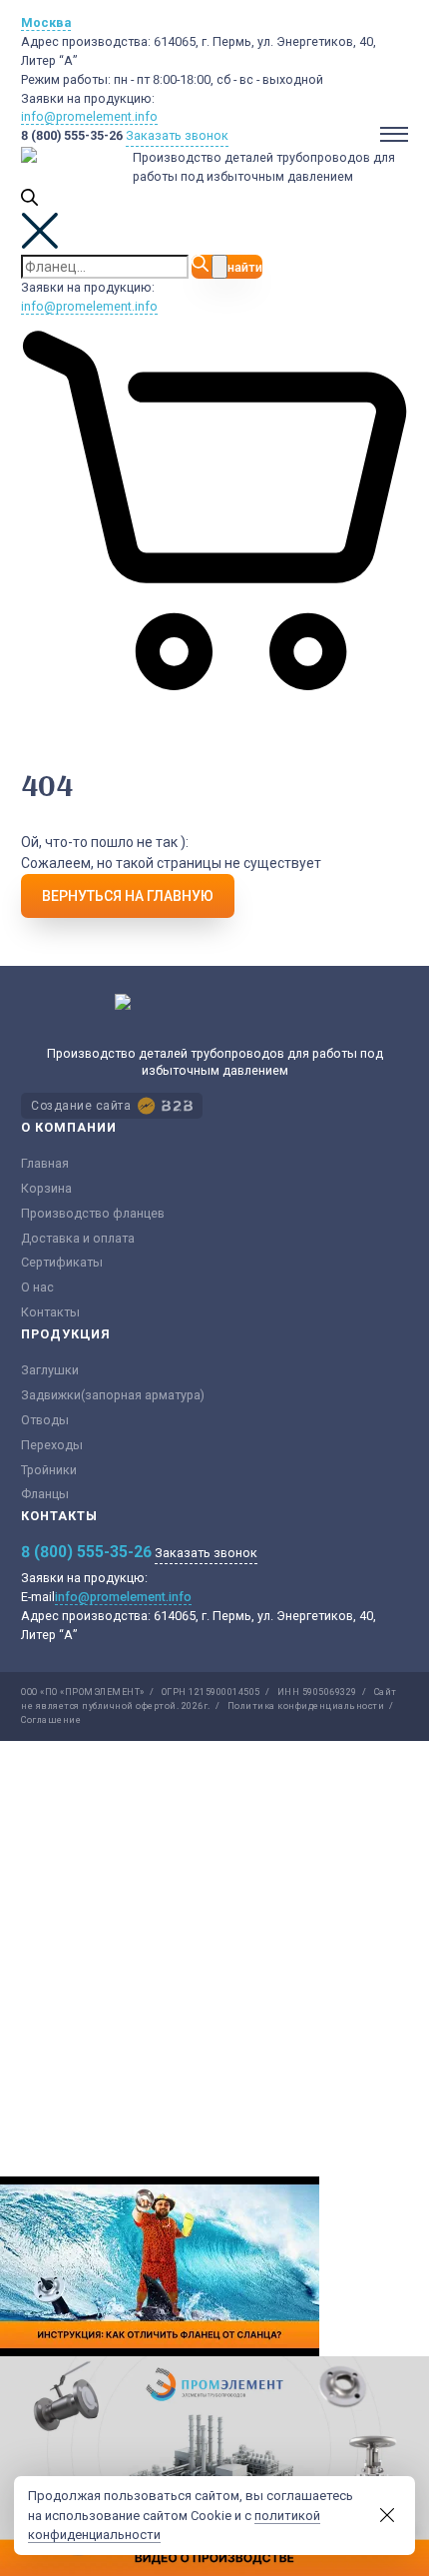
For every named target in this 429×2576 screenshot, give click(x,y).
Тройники (49, 1470)
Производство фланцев (93, 1213)
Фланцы (45, 1494)
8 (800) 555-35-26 (72, 135)
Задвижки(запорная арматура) (113, 1395)
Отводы (45, 1420)
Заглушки (50, 1370)
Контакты (50, 1312)
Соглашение (51, 1720)
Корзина (46, 1188)
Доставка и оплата (78, 1238)
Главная (45, 1163)
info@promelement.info (89, 116)
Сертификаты (62, 1262)
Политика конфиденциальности (306, 1706)
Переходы (52, 1445)
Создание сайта (81, 1106)
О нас (37, 1287)
